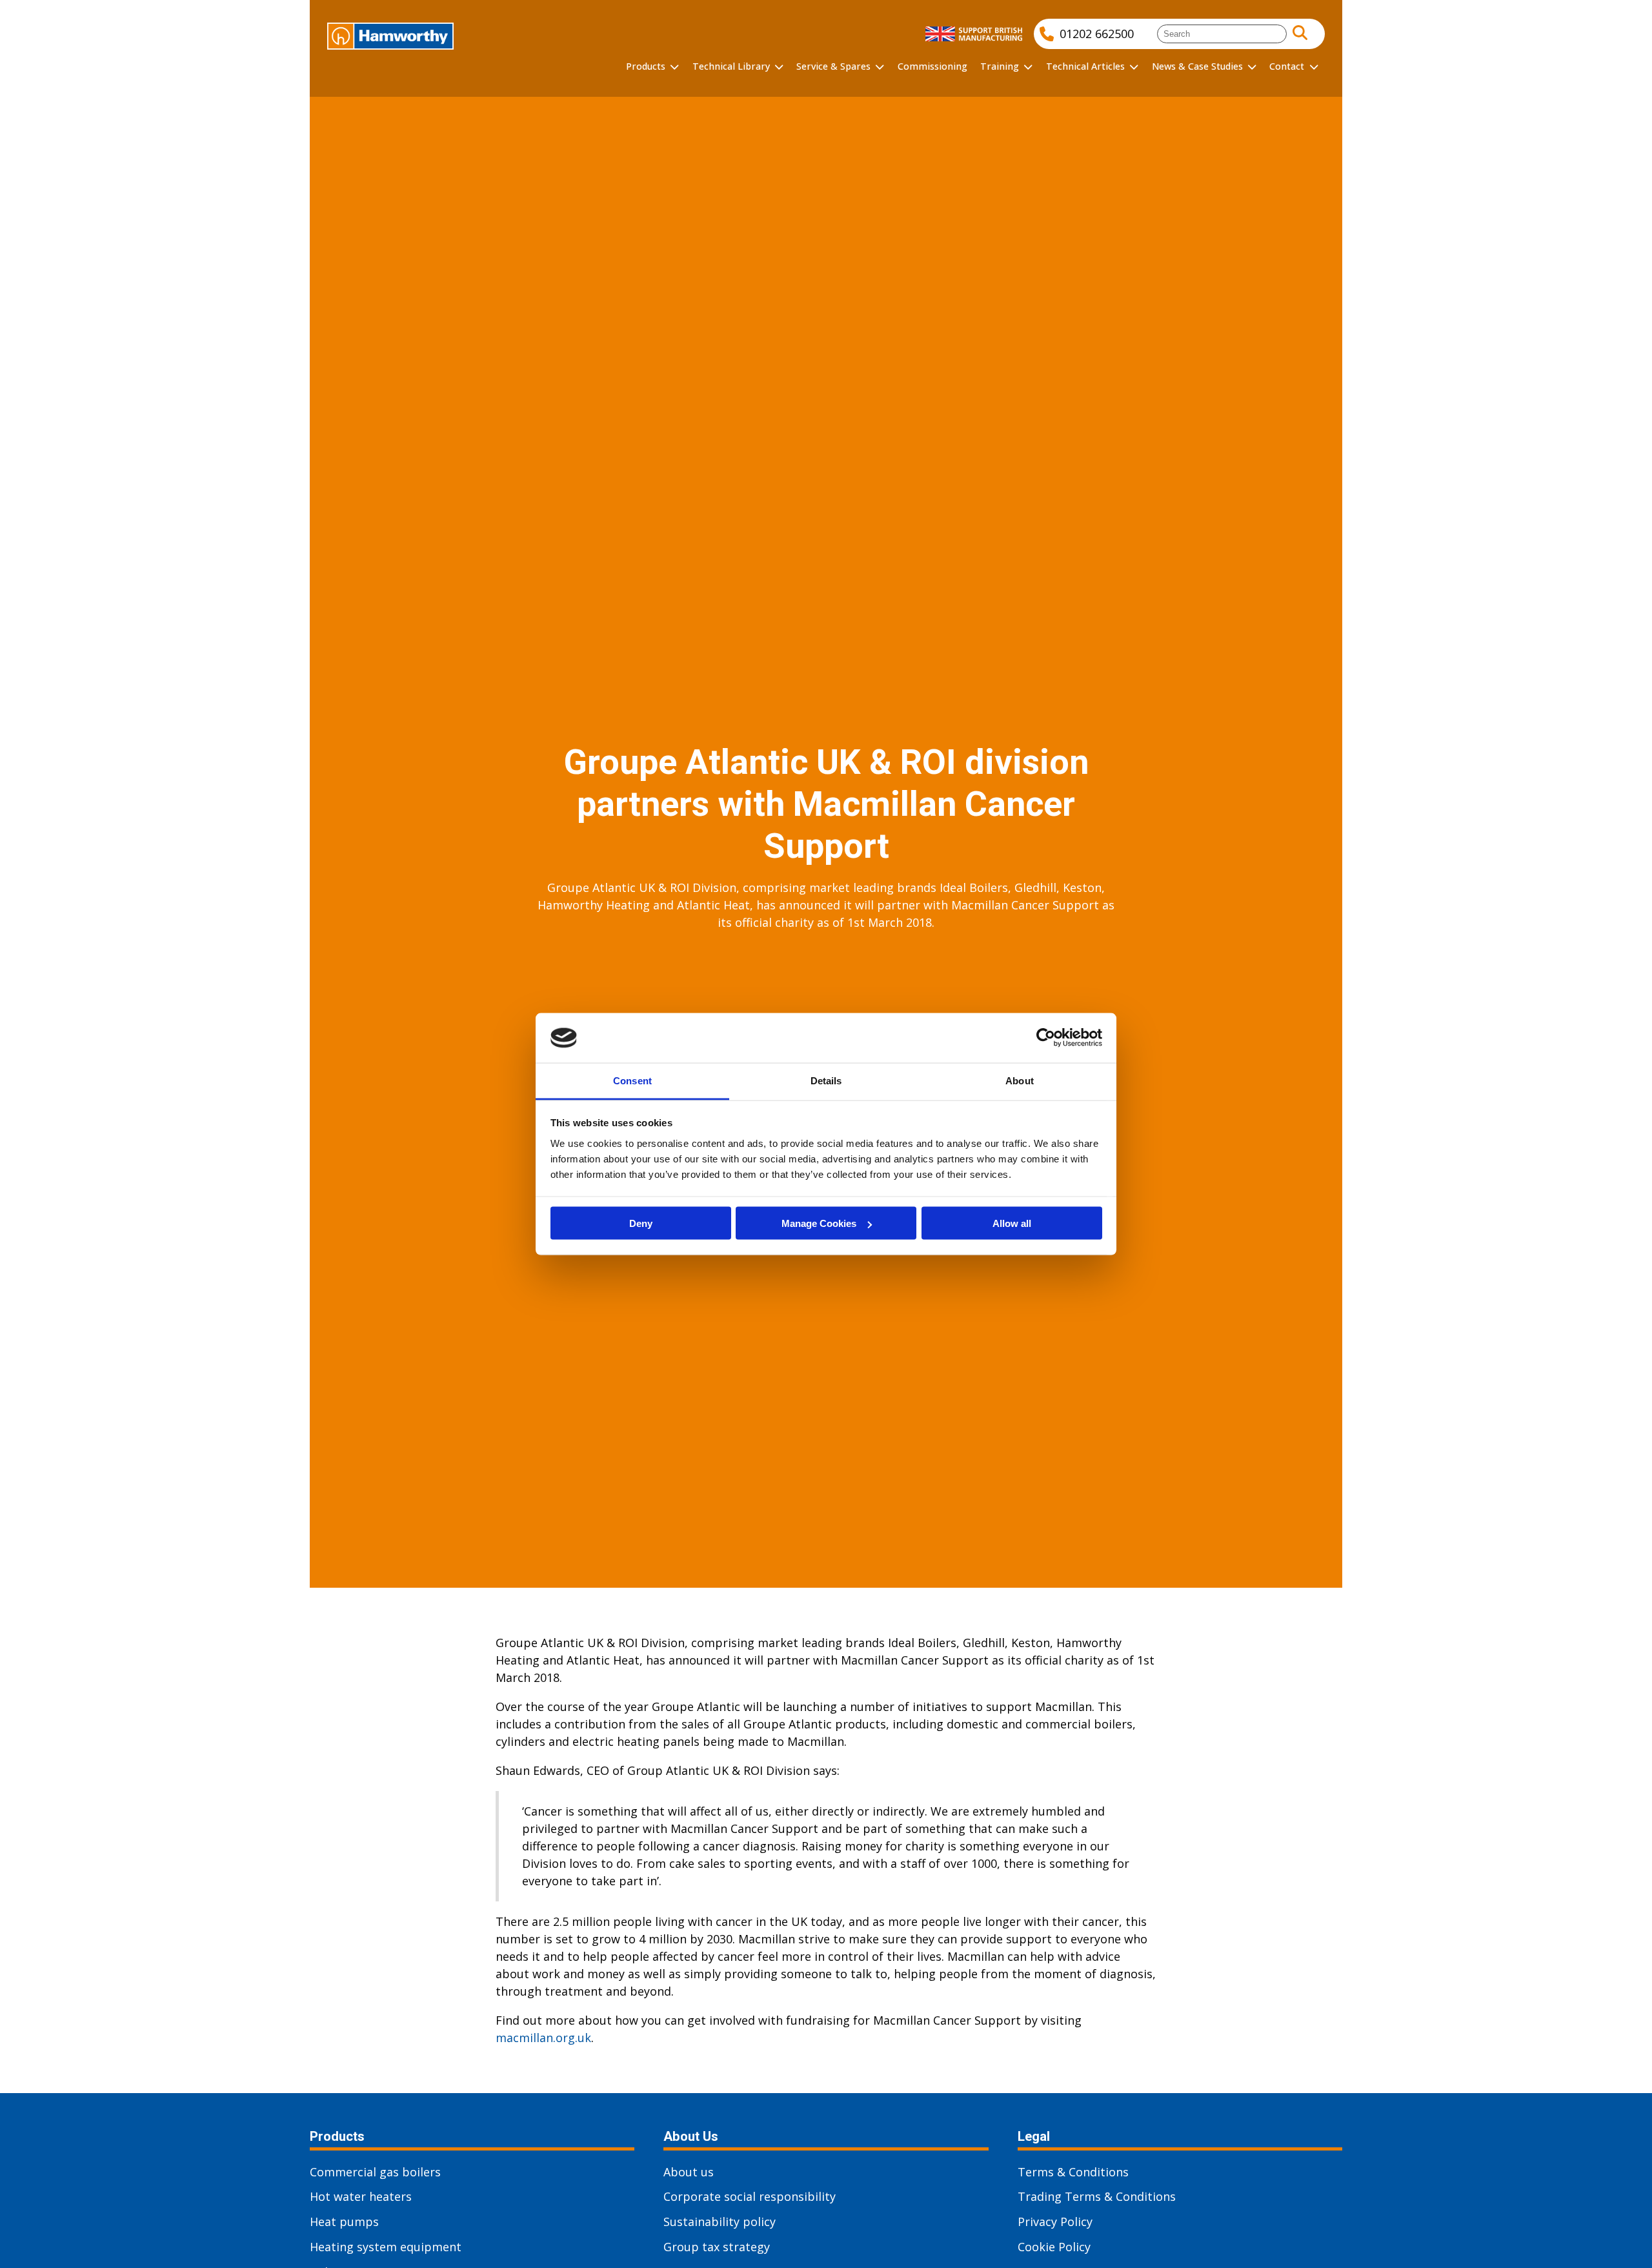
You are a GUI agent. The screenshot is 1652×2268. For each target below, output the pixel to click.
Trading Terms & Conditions (1097, 2196)
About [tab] (1020, 1080)
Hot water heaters (361, 2196)
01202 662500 (1097, 34)
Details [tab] (826, 1080)
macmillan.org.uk (543, 2038)
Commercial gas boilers (375, 2172)
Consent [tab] (632, 1080)
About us (689, 2172)
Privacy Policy (1055, 2222)
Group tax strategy (717, 2247)
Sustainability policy (720, 2222)
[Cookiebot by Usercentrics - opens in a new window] (1046, 1038)
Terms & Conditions (1073, 2172)
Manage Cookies (819, 1223)
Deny (641, 1223)
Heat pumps (344, 2222)
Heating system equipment (386, 2247)
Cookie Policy (1054, 2247)
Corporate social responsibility (750, 2196)
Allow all (1012, 1223)
